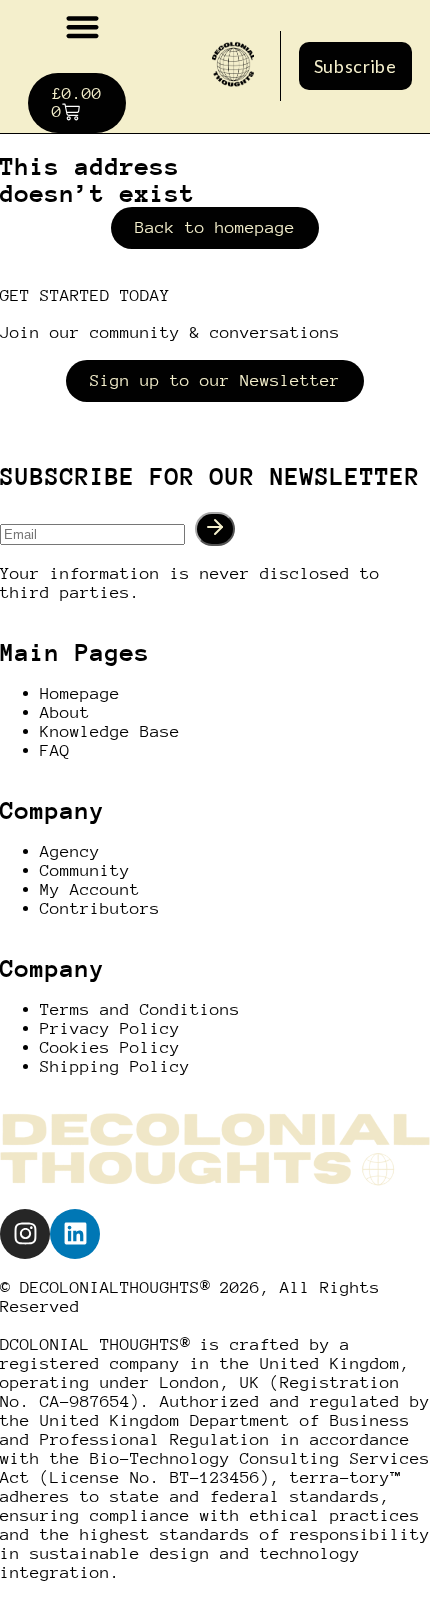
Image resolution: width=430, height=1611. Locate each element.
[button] (82, 26)
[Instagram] (25, 1234)
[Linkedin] (75, 1234)
